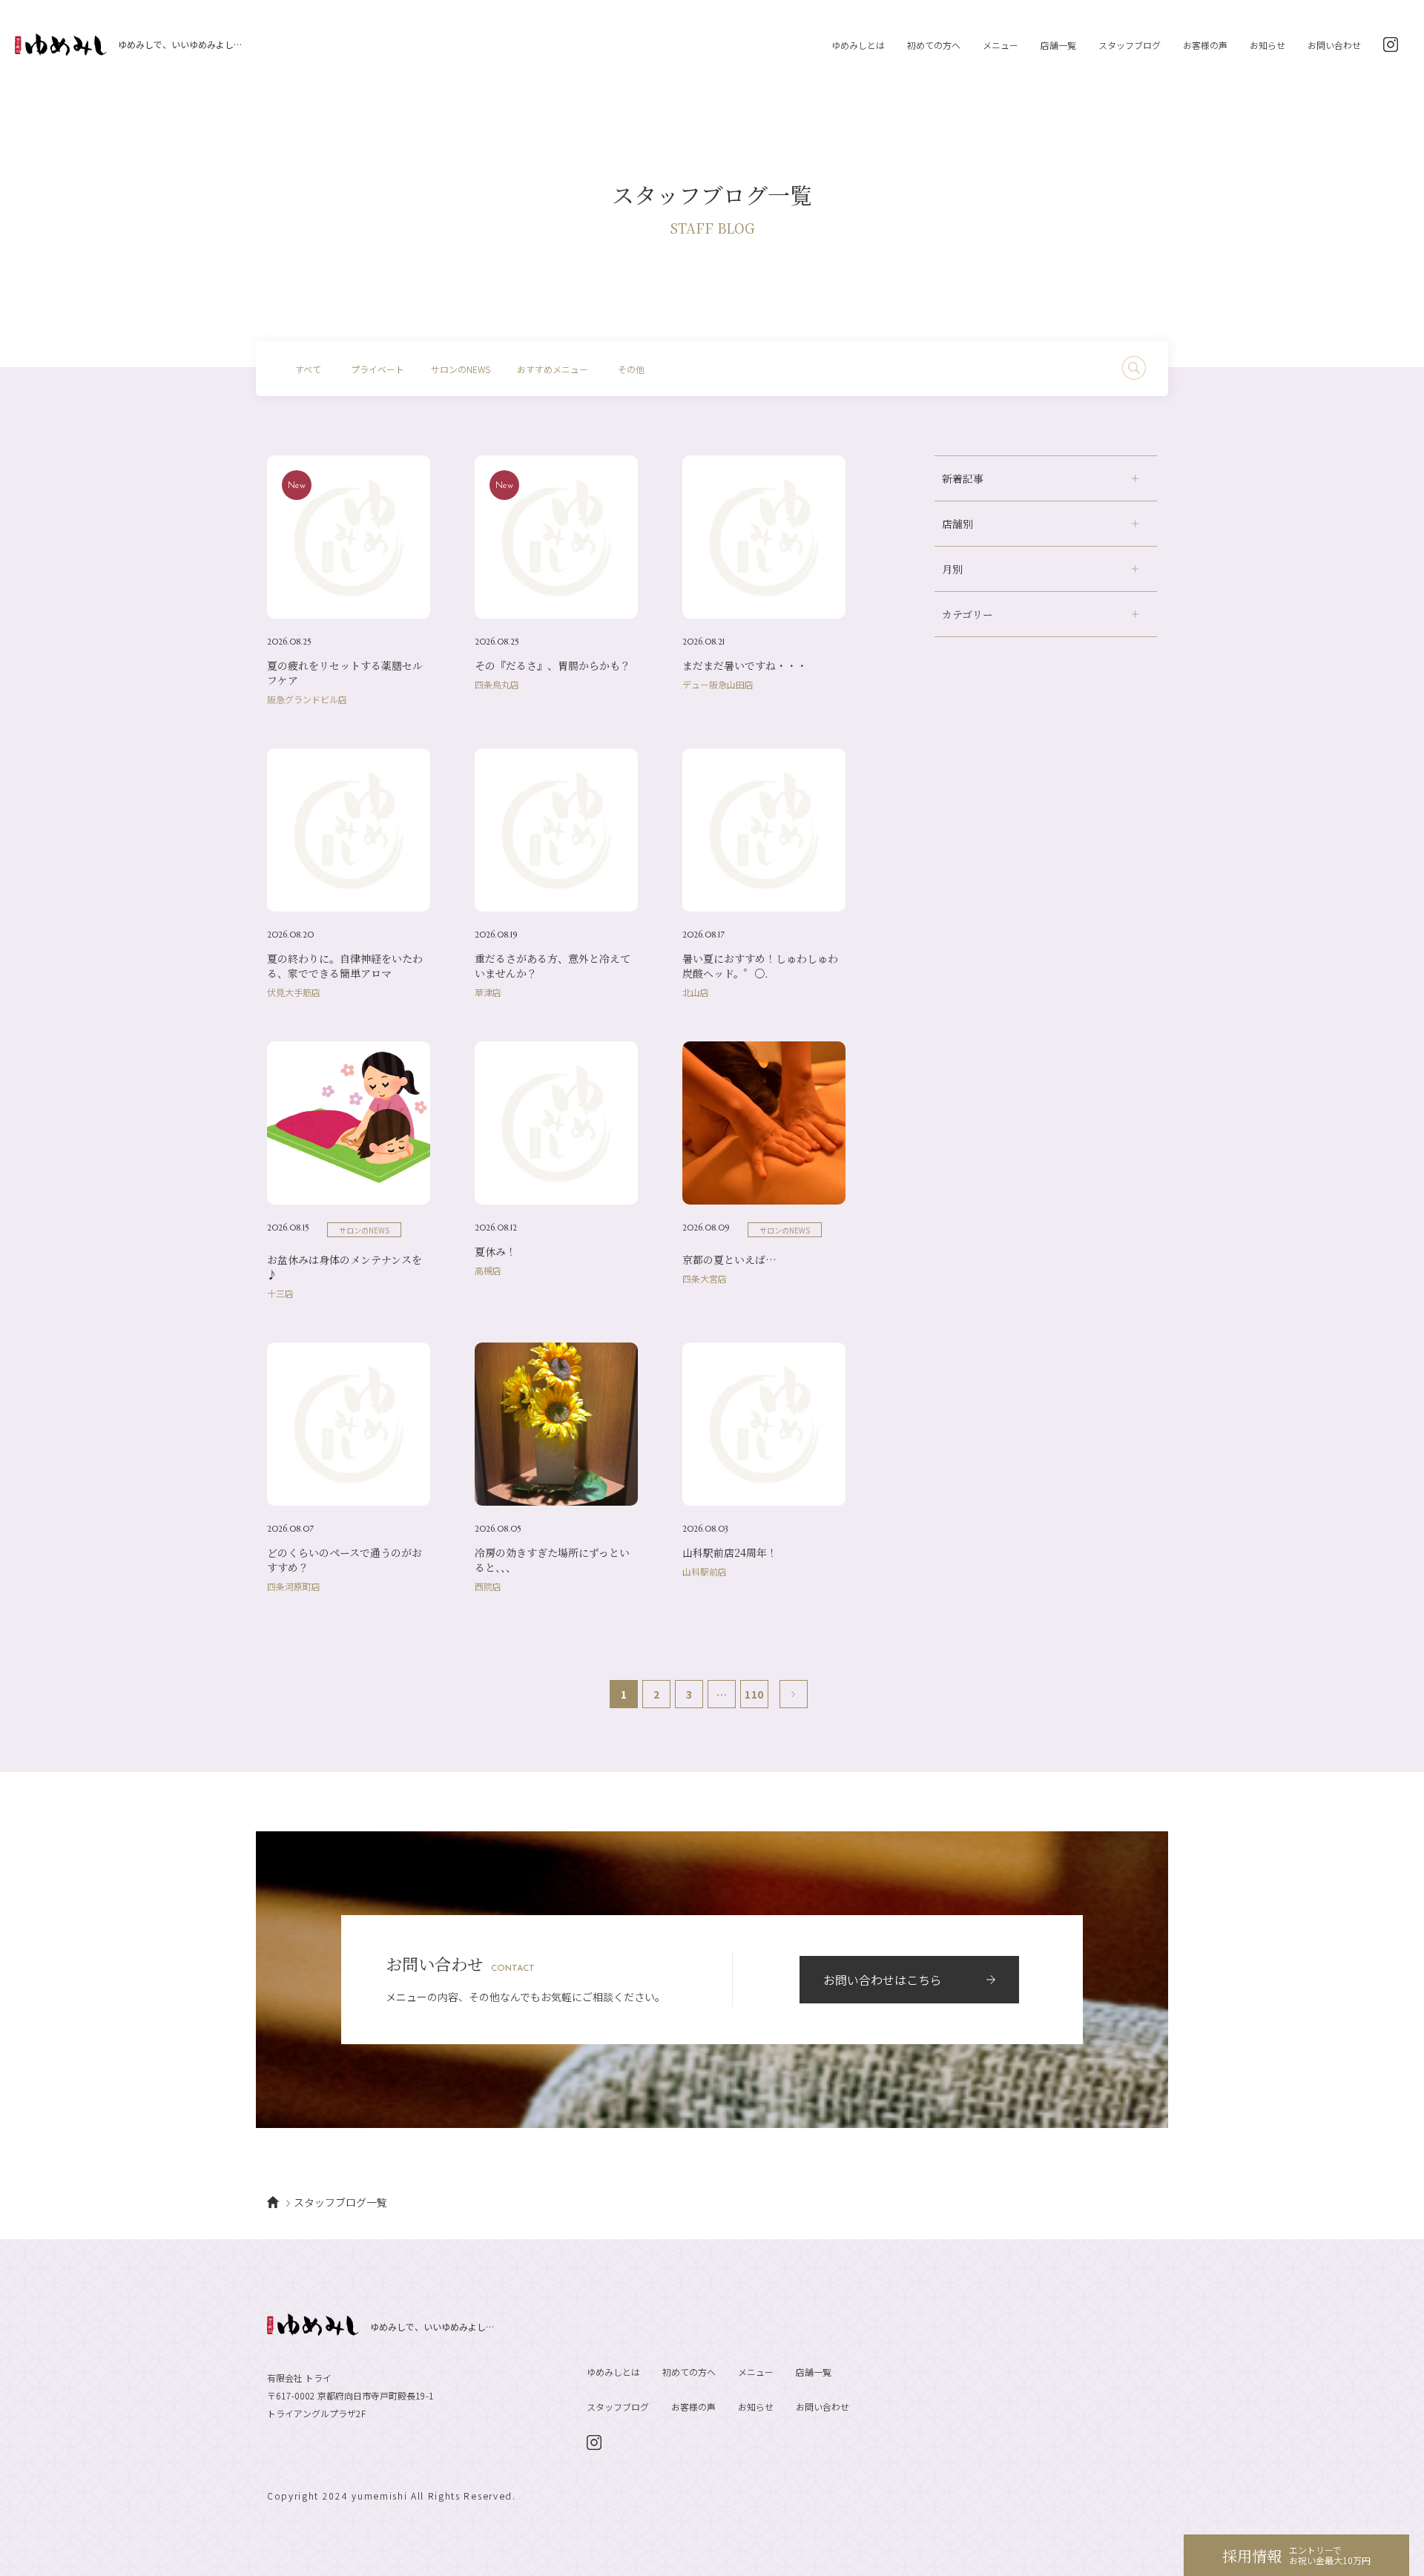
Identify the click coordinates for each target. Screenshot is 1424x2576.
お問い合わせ (1334, 45)
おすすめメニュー (553, 369)
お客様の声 (1205, 45)
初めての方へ (934, 45)
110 (754, 1694)
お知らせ (1268, 45)
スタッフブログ (1130, 45)
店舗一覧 (1058, 45)
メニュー (1001, 45)
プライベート (378, 369)
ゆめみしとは (858, 45)
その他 (631, 369)
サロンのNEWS (461, 369)
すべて (308, 369)
